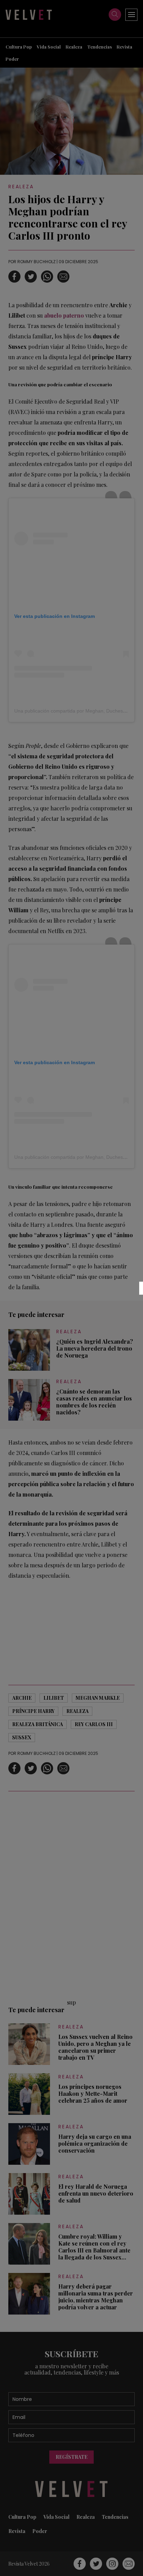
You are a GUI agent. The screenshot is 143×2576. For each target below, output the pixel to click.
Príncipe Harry (33, 1711)
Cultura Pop (19, 47)
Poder (12, 59)
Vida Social (49, 47)
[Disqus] (71, 1894)
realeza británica (37, 1724)
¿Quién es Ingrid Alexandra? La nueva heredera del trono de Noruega (95, 1348)
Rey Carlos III (94, 1724)
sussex (22, 1737)
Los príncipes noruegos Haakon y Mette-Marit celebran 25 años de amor (93, 2094)
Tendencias (99, 47)
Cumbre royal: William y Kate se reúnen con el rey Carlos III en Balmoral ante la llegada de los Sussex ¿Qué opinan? (94, 2247)
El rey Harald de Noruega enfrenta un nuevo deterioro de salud (96, 2194)
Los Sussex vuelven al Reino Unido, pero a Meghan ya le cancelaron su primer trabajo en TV (95, 2047)
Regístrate (71, 2457)
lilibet (54, 1698)
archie (22, 1698)
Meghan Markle (98, 1698)
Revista (124, 47)
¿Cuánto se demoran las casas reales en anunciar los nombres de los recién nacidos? (94, 1402)
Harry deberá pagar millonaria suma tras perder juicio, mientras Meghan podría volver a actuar (96, 2297)
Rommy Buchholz (36, 262)
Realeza (74, 47)
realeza (77, 1711)
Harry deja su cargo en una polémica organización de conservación (95, 2144)
